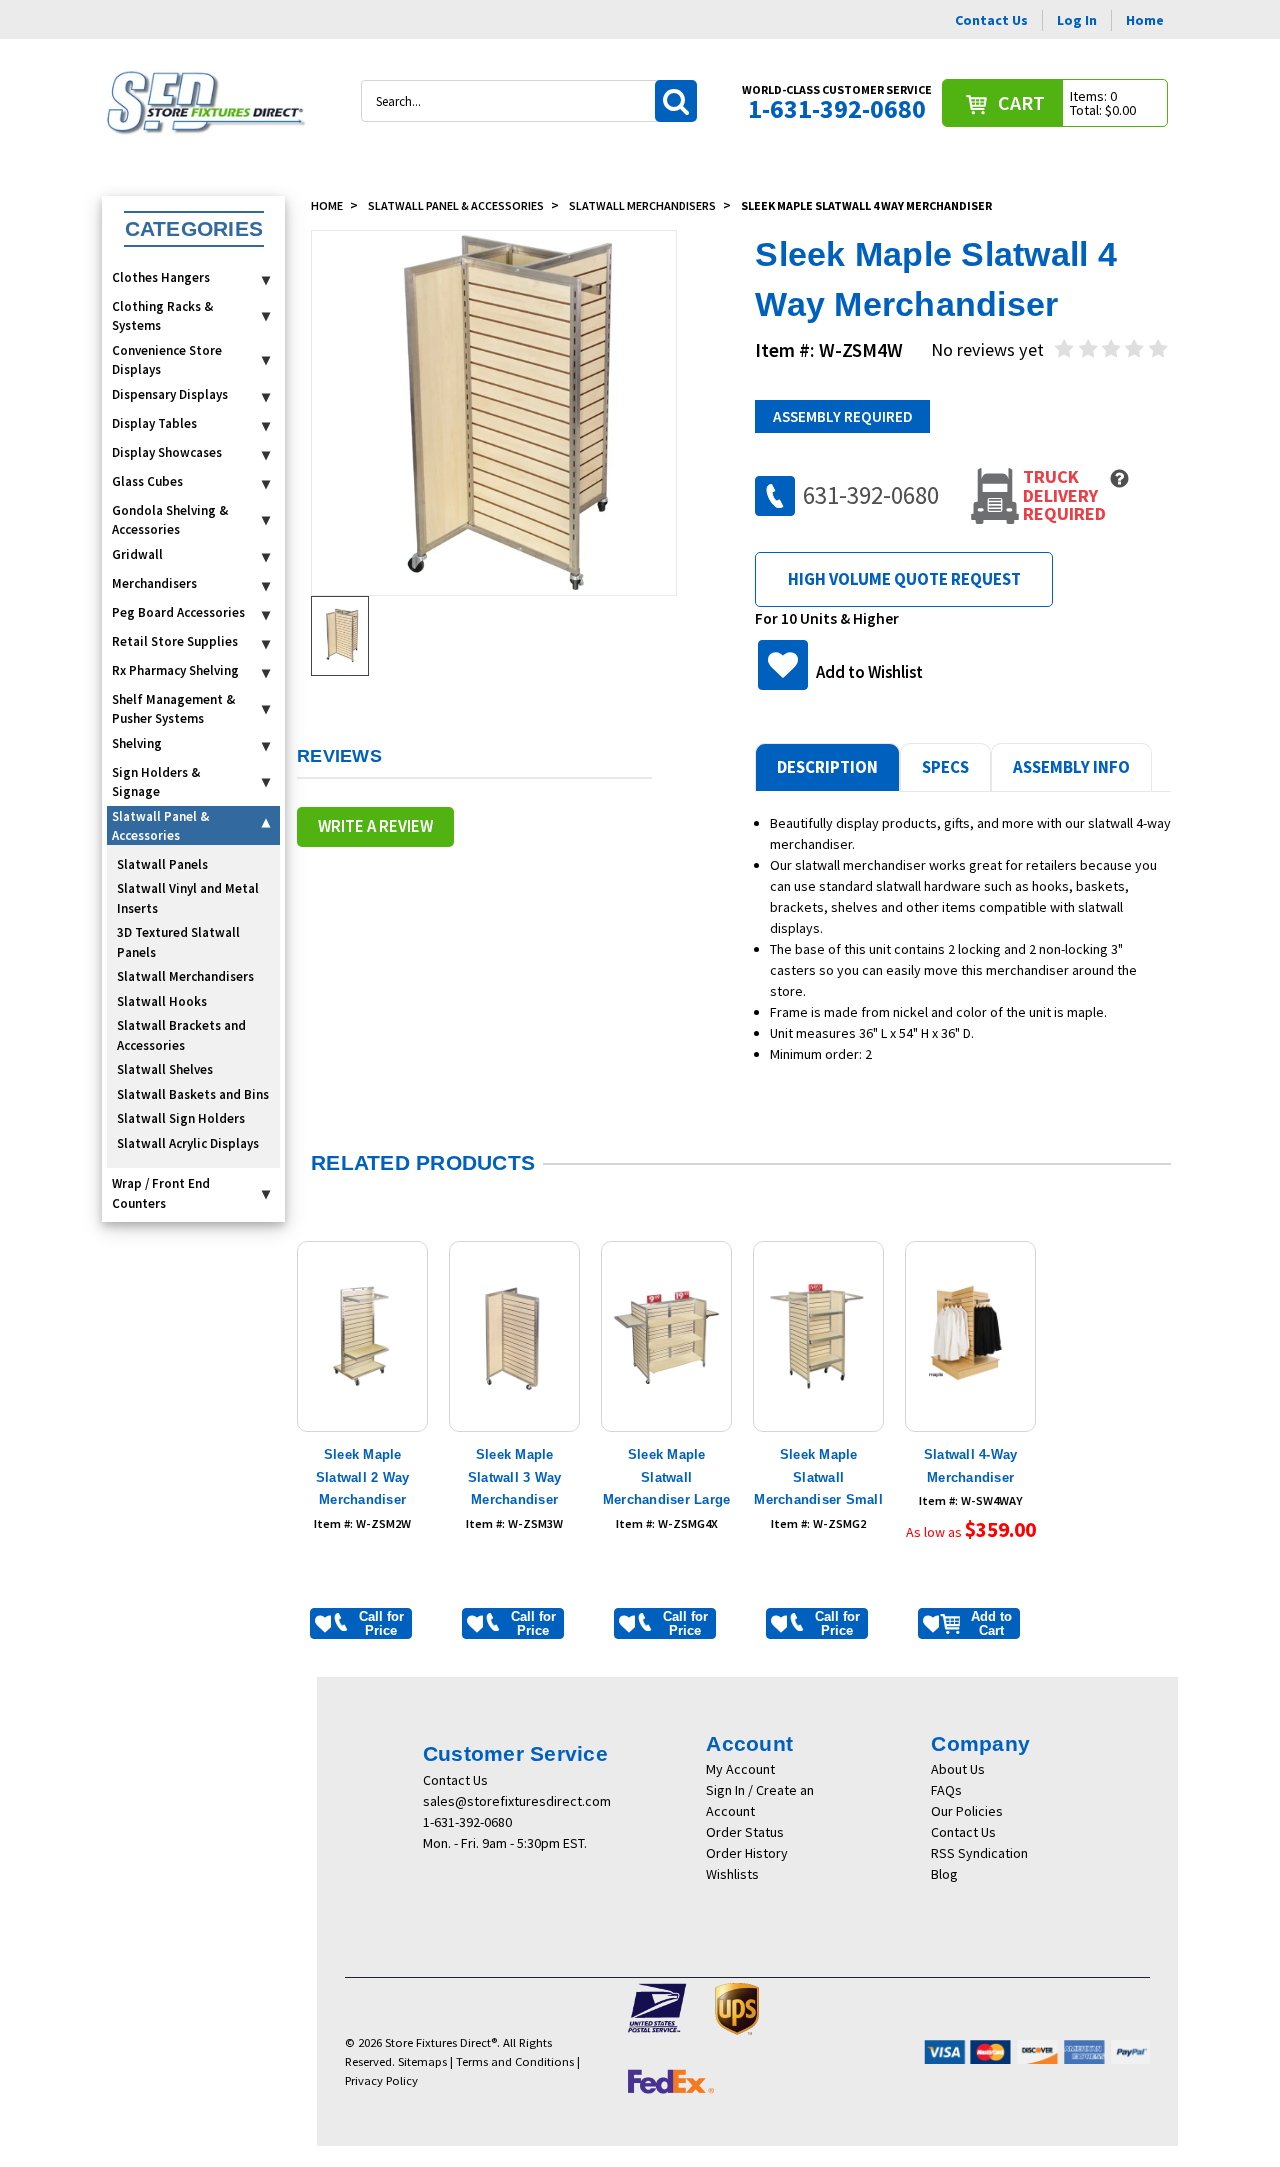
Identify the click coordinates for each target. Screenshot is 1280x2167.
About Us (958, 1769)
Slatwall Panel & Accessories (160, 826)
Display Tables (154, 423)
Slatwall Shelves (165, 1069)
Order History (747, 1853)
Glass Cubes (147, 481)
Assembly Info (1071, 767)
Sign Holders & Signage (156, 782)
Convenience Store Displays (167, 360)
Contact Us (991, 20)
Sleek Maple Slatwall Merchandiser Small (818, 1477)
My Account (740, 1769)
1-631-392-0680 (467, 1822)
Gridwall (137, 554)
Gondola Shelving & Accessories (170, 520)
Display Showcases (167, 452)
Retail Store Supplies (175, 641)
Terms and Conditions (515, 2061)
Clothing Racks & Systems (162, 316)
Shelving (137, 743)
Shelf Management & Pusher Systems (173, 709)
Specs (945, 767)
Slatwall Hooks (162, 1001)
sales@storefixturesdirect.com (517, 1801)
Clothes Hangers (161, 277)
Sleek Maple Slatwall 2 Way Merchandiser (363, 1477)
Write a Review (375, 826)
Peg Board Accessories (178, 612)
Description (827, 767)
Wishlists (732, 1874)
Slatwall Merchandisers (185, 976)
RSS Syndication (979, 1853)
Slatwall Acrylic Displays (188, 1143)
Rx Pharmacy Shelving (175, 670)
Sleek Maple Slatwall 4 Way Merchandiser (866, 205)
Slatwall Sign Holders (181, 1118)
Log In (1077, 20)
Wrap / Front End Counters (161, 1193)
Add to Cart (991, 1623)
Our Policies (967, 1811)
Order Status (745, 1832)
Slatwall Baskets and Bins (193, 1094)
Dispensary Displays (170, 394)
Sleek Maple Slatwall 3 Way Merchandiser (515, 1477)
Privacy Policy (381, 2080)
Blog (944, 1874)
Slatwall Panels (162, 864)
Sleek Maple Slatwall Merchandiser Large (667, 1477)
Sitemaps (422, 2061)
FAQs (946, 1790)
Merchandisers (154, 583)
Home (1145, 20)
